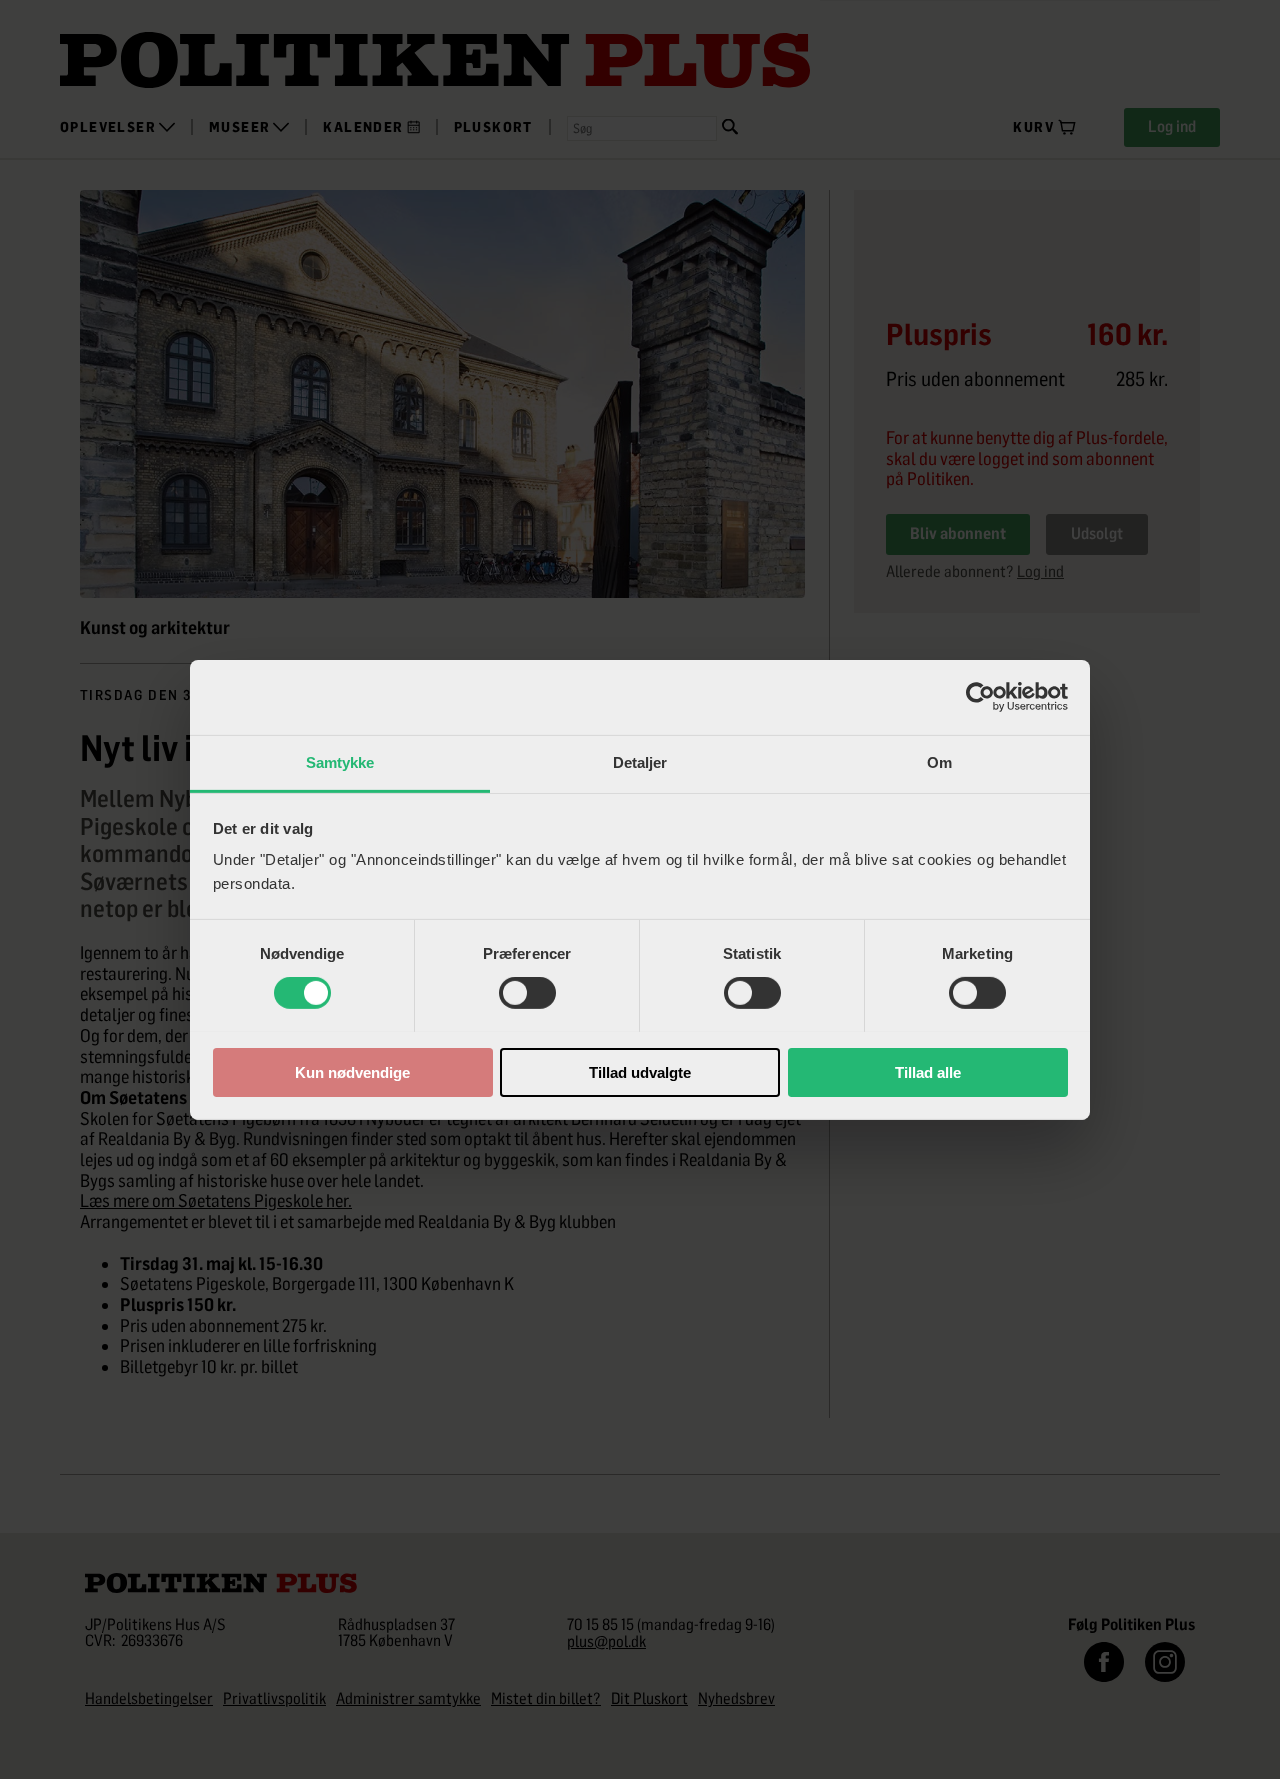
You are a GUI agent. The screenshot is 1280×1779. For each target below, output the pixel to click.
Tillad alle (928, 1071)
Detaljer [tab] (640, 761)
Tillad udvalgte (640, 1071)
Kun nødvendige (352, 1071)
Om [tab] (939, 761)
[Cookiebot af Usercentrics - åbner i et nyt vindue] (980, 697)
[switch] (527, 993)
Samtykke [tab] (340, 761)
